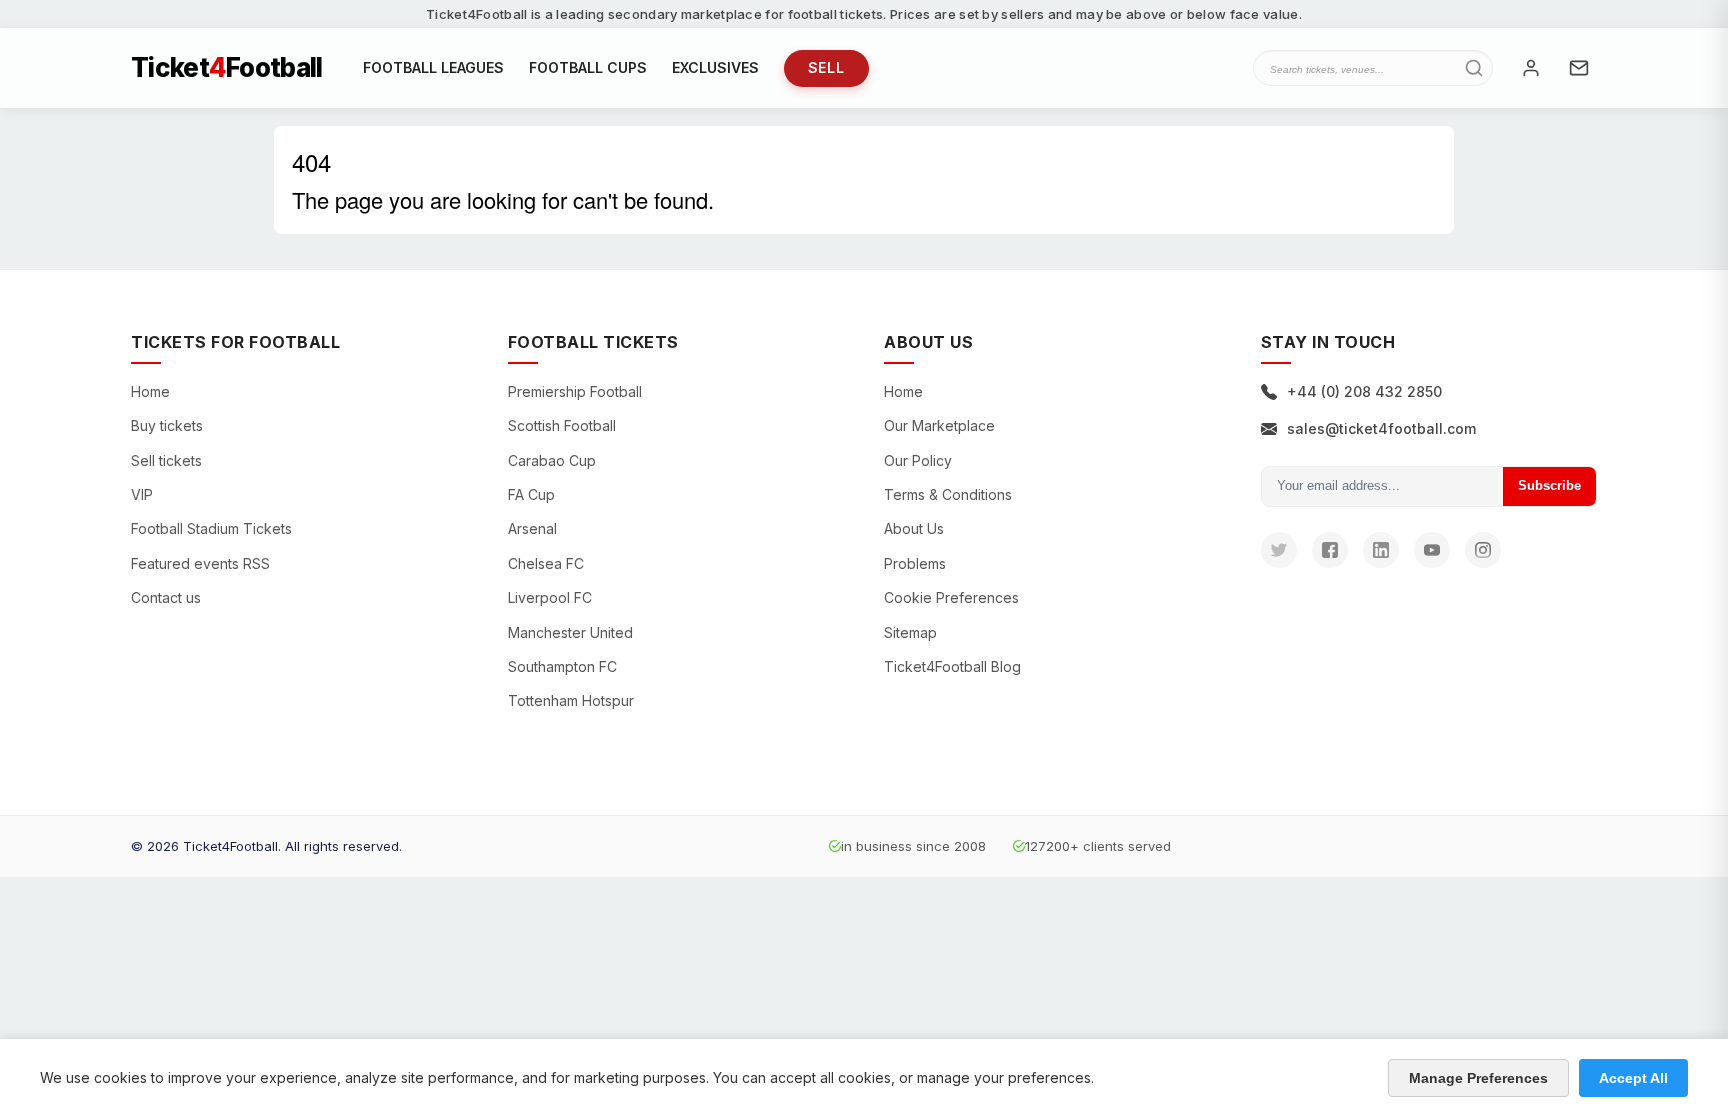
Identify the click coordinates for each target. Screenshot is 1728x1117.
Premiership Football (575, 391)
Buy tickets (167, 425)
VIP (142, 494)
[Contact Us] (1579, 68)
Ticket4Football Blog (952, 666)
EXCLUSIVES (715, 67)
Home (150, 391)
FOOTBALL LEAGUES (433, 67)
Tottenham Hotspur (571, 700)
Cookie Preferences (951, 597)
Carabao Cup (552, 460)
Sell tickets (166, 460)
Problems (915, 563)
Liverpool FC (550, 597)
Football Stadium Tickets (211, 528)
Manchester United (570, 632)
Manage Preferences (1478, 1078)
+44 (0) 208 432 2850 (1364, 391)
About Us (914, 528)
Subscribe (1549, 485)
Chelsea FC (546, 563)
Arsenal (532, 528)
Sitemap (910, 632)
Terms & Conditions (948, 494)
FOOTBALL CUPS (588, 67)
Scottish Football (562, 425)
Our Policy (918, 460)
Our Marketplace (939, 425)
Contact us (166, 597)
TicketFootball (227, 68)
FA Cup (531, 494)
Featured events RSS (200, 563)
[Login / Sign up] (1531, 68)
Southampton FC (562, 666)
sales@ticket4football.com (1381, 428)
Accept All (1633, 1078)
